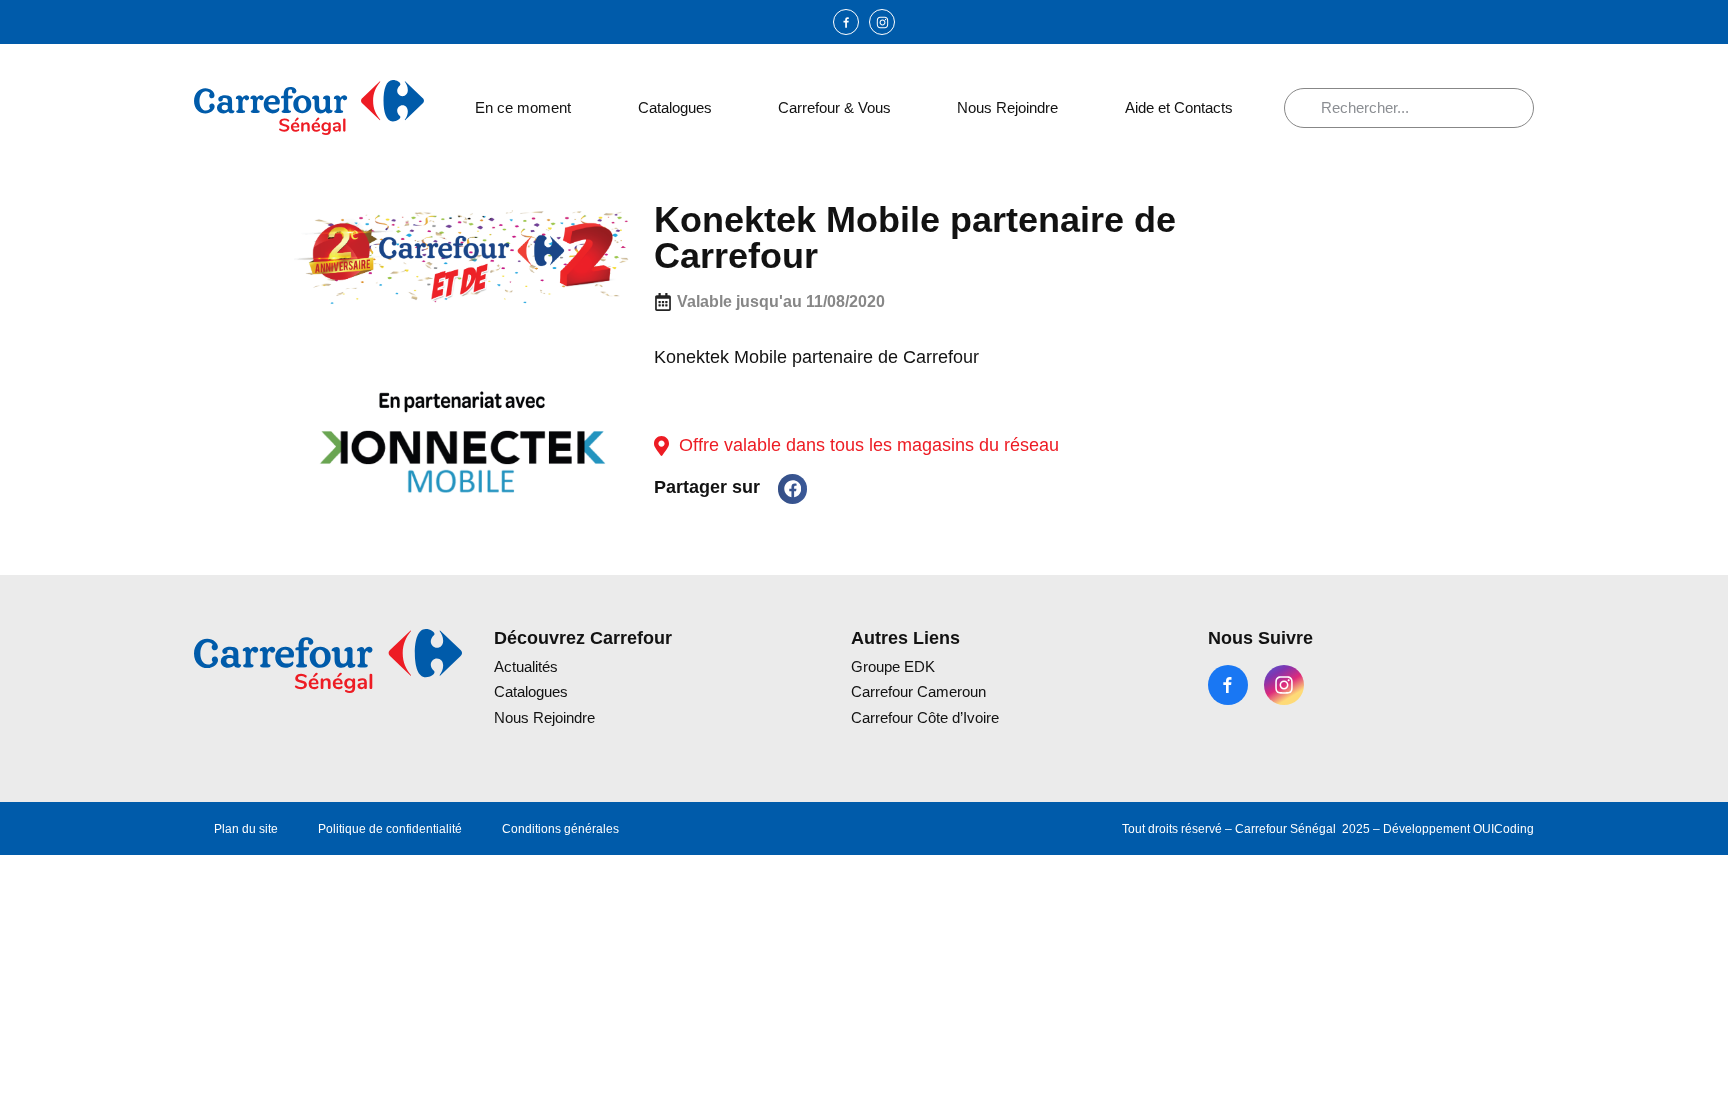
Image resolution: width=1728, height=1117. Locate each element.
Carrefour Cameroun (918, 691)
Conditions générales (560, 829)
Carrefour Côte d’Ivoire (925, 717)
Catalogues (675, 107)
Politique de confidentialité (390, 829)
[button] (792, 488)
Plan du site (246, 829)
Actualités (526, 666)
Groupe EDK (893, 666)
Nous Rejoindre (1007, 107)
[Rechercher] (1310, 108)
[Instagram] (882, 22)
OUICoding (1503, 829)
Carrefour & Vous (834, 107)
